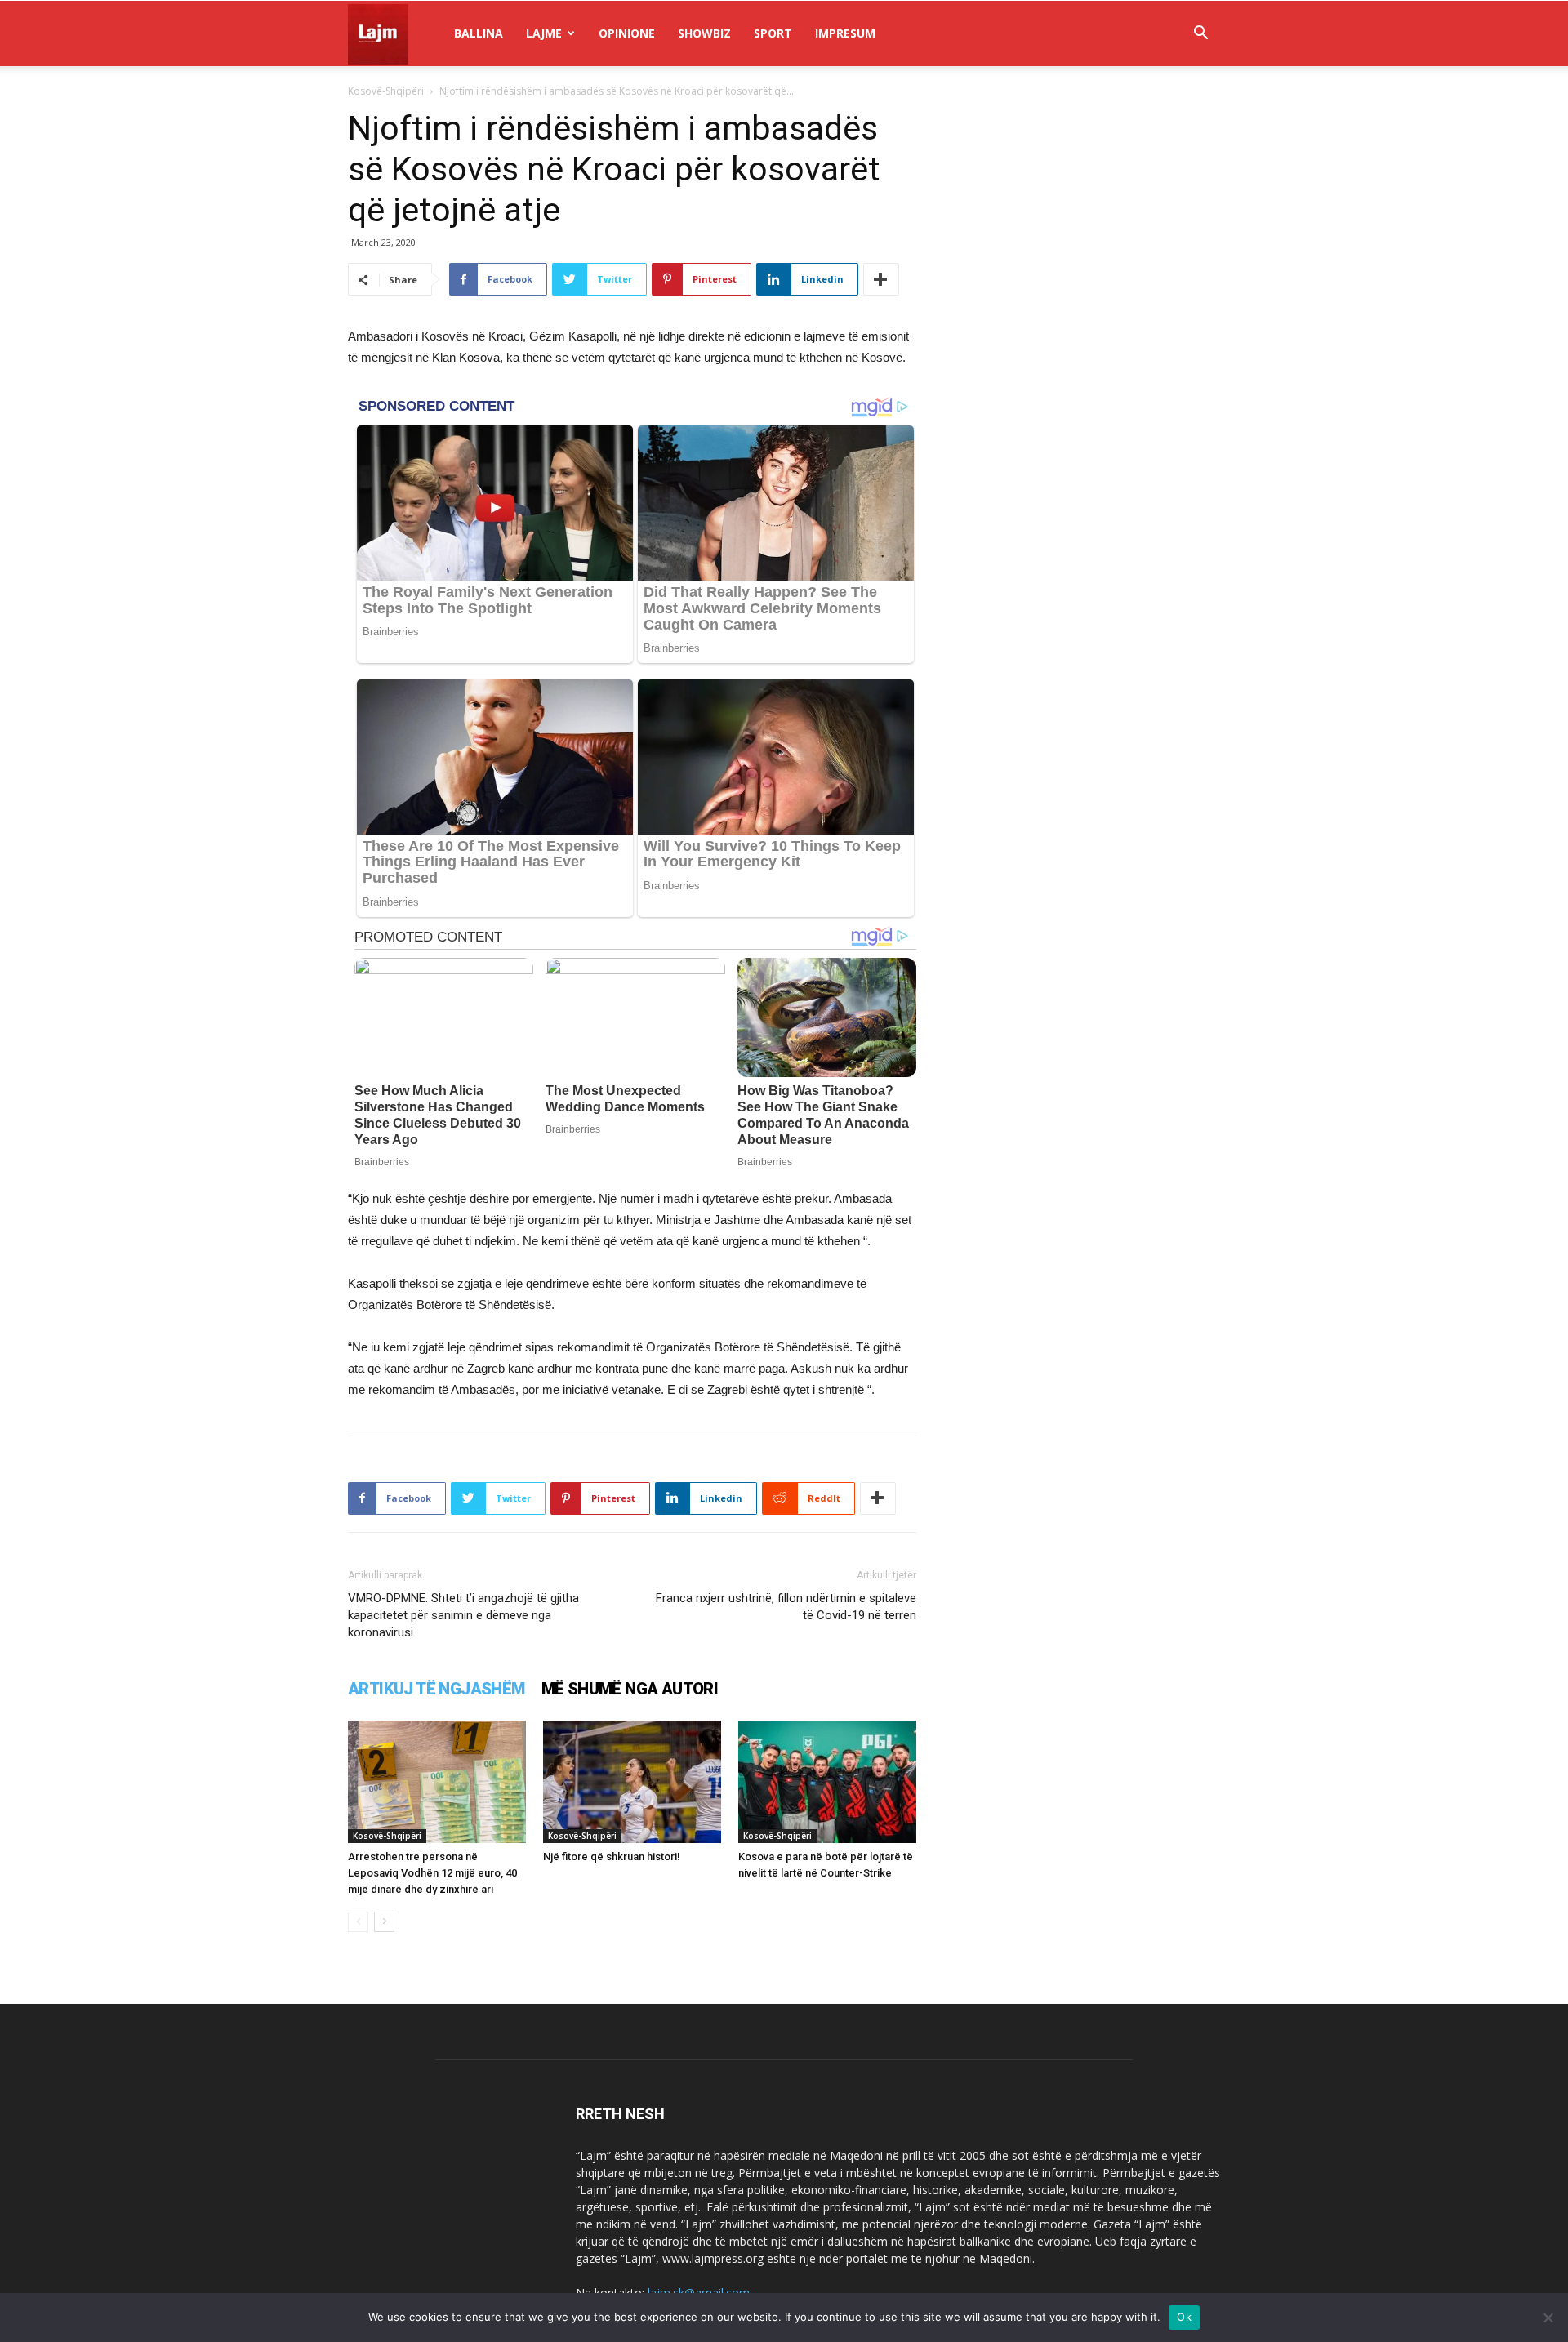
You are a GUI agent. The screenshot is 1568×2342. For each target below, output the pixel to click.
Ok (1184, 2317)
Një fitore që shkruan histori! (612, 1857)
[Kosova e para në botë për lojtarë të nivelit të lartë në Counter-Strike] (827, 1782)
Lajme (544, 33)
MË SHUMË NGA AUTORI (630, 1689)
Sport (773, 33)
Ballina (479, 33)
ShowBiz (704, 33)
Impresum (845, 33)
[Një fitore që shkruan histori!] (632, 1782)
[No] (1548, 2318)
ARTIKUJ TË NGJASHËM (437, 1689)
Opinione (627, 33)
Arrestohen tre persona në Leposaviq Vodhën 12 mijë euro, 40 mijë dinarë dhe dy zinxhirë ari (432, 1873)
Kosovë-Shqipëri (386, 91)
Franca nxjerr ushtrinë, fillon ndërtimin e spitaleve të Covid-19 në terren (786, 1607)
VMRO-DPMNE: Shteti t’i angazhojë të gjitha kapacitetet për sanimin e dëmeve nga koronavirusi (463, 1615)
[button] (1200, 35)
